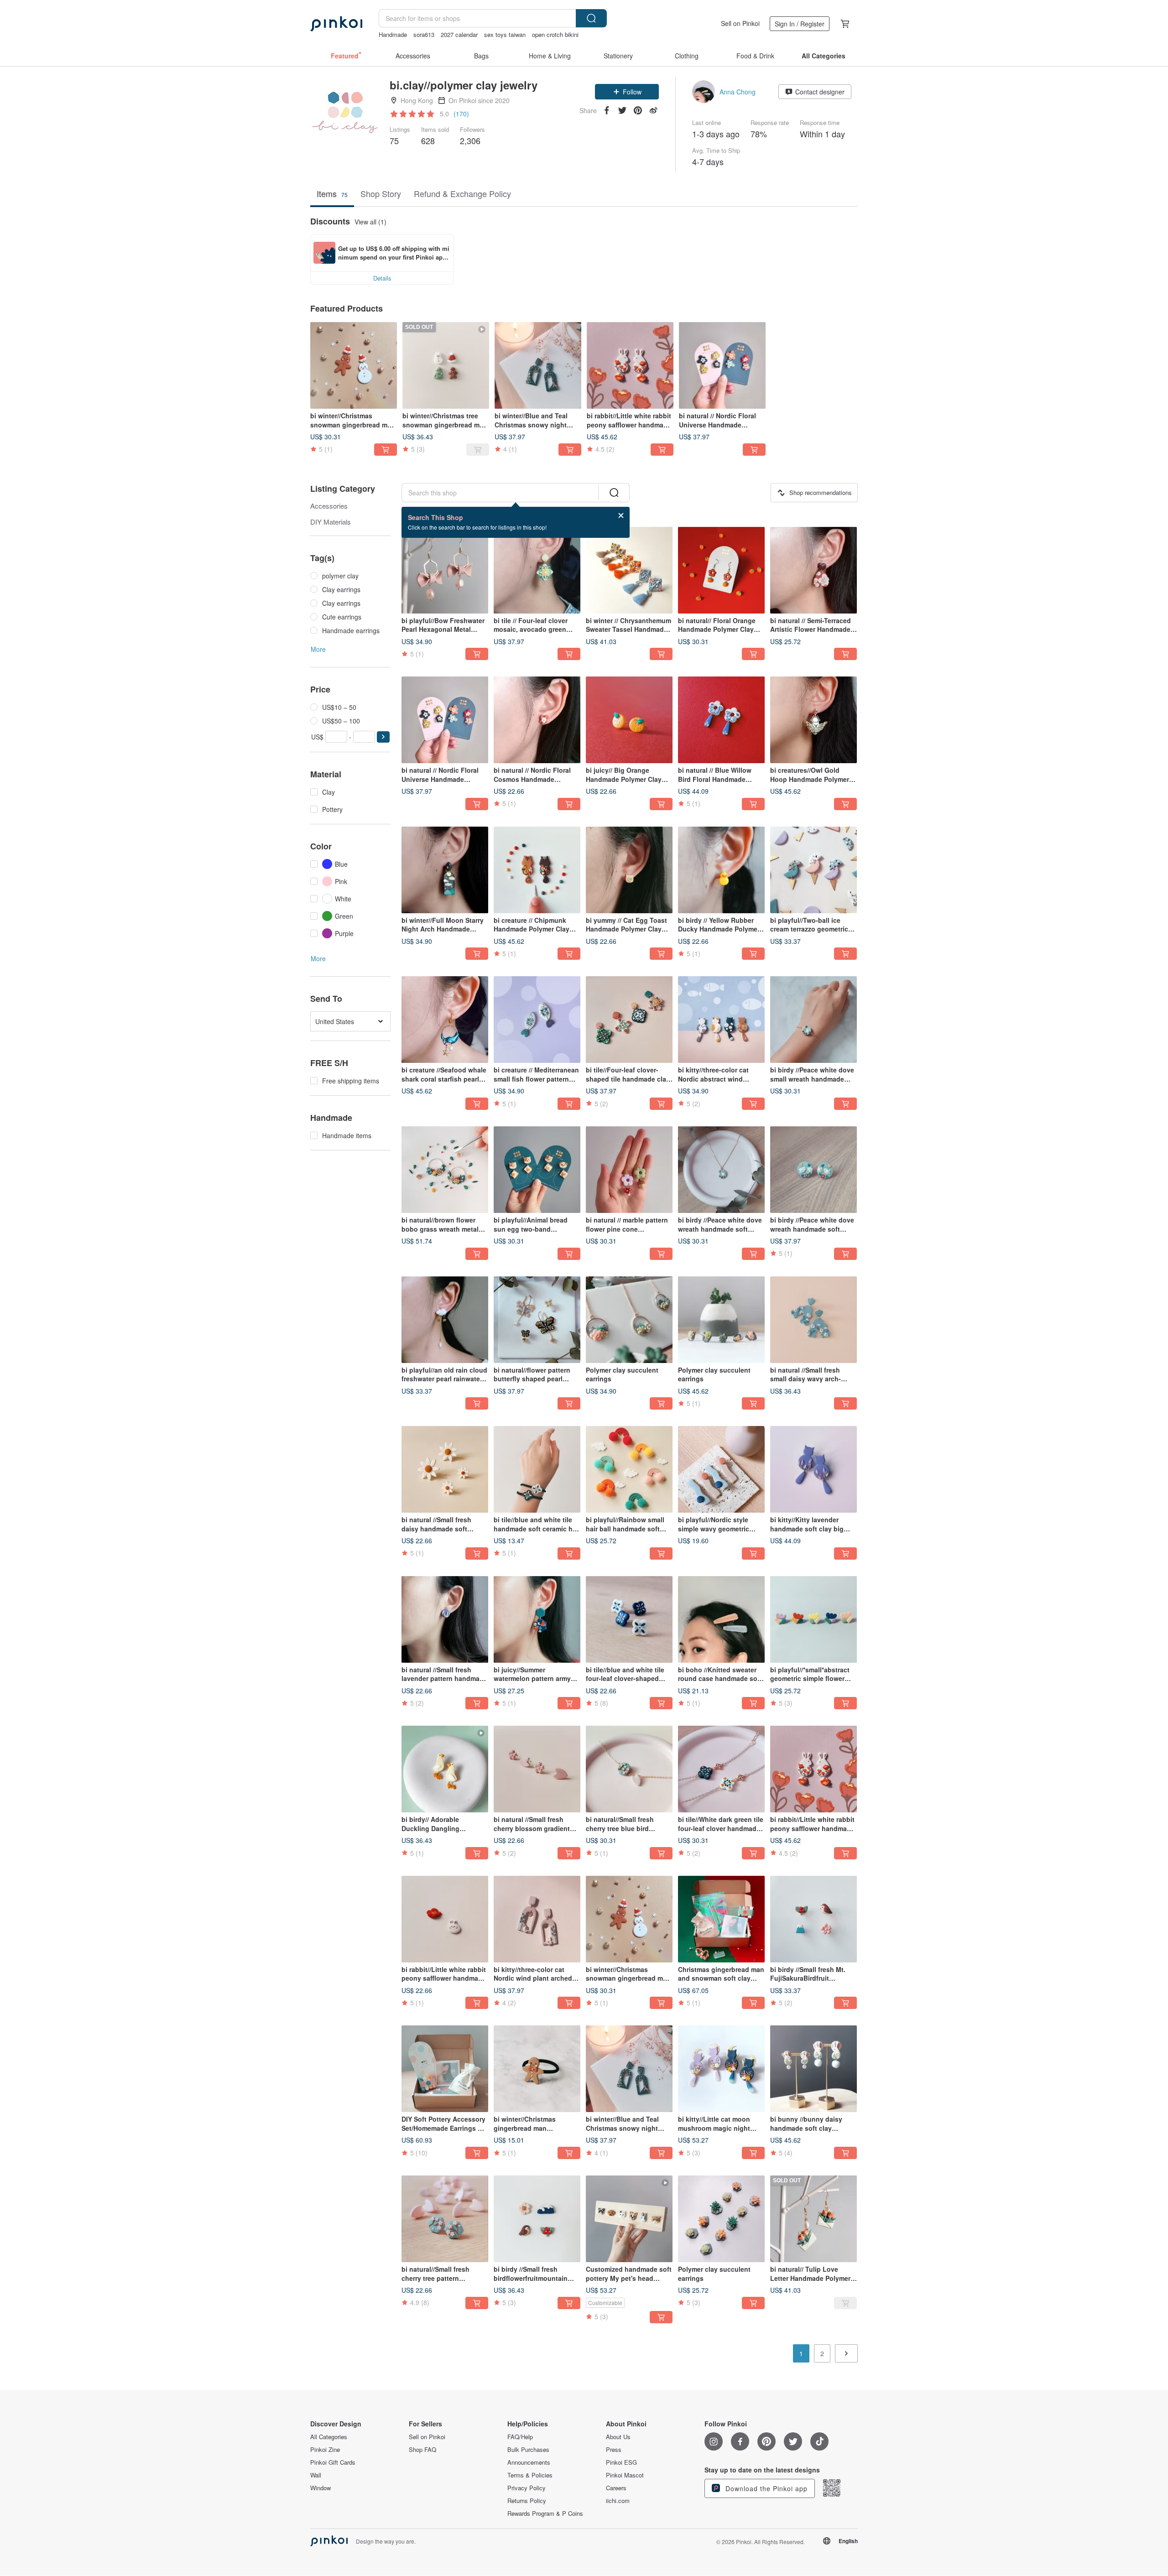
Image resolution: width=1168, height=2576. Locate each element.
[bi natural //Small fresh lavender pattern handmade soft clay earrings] (445, 1619)
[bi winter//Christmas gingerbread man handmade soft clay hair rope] (537, 2069)
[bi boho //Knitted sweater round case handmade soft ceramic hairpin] (721, 1619)
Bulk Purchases (528, 2450)
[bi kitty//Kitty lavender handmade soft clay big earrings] (813, 1469)
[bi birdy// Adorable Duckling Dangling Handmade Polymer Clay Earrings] (445, 1769)
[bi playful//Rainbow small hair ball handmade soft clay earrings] (629, 1469)
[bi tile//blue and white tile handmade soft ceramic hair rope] (537, 1469)
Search (591, 18)
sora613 (424, 34)
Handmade (393, 34)
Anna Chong (738, 92)
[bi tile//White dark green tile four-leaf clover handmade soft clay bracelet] (721, 1769)
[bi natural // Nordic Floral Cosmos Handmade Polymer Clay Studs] (537, 720)
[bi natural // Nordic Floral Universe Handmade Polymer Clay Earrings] (722, 365)
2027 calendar (459, 34)
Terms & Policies (530, 2475)
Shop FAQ (422, 2450)
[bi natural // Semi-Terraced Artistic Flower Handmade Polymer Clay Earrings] (813, 570)
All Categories (329, 2437)
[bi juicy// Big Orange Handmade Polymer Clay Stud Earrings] (629, 720)
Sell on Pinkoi (740, 23)
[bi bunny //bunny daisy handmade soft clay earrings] (813, 2069)
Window (321, 2488)
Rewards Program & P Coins (545, 2514)
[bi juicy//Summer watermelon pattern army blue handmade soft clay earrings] (537, 1619)
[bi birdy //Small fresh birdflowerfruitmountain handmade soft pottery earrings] (537, 2219)
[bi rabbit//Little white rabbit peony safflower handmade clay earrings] (630, 365)
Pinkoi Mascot (625, 2475)
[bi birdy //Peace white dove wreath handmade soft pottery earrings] (813, 1170)
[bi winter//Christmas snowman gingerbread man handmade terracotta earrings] (354, 365)
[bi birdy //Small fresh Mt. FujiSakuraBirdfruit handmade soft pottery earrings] (813, 1919)
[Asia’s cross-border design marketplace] (336, 24)
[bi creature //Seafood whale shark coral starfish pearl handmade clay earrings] (445, 1020)
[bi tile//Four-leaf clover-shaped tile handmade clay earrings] (629, 1020)
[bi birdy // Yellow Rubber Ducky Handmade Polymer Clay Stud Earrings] (721, 870)
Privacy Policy (527, 2488)
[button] (627, 92)
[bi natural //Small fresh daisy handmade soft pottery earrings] (445, 1469)
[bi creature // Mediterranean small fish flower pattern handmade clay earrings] (537, 1020)
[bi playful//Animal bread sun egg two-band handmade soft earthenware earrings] (537, 1170)
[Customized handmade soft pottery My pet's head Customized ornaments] (629, 2219)
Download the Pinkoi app (765, 2488)
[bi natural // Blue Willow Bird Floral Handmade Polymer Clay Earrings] (721, 720)
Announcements (529, 2462)
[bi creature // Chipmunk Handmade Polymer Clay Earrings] (537, 870)
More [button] (318, 649)
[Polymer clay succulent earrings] (629, 1320)
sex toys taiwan (505, 34)
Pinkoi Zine (325, 2450)
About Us (618, 2437)
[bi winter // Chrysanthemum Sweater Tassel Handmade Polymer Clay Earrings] (629, 570)
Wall (316, 2475)
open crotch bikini (555, 34)
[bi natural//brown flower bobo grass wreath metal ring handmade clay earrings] (445, 1170)
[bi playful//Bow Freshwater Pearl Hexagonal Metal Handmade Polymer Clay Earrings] (445, 570)
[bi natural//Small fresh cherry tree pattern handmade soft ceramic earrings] (445, 2219)
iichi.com (618, 2501)
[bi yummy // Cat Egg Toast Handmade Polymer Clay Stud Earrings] (629, 870)
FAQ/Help (520, 2437)
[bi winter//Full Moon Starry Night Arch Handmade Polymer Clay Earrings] (445, 870)
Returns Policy (527, 2501)
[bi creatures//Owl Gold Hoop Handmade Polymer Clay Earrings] (813, 720)
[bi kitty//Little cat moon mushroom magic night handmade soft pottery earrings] (721, 2069)
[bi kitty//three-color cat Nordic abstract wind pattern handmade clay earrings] (721, 1020)
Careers (616, 2488)
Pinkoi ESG (621, 2462)
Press (614, 2450)
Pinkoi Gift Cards (333, 2462)
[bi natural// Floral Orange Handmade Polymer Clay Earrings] (721, 570)
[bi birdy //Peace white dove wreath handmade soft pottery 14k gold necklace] (721, 1170)
